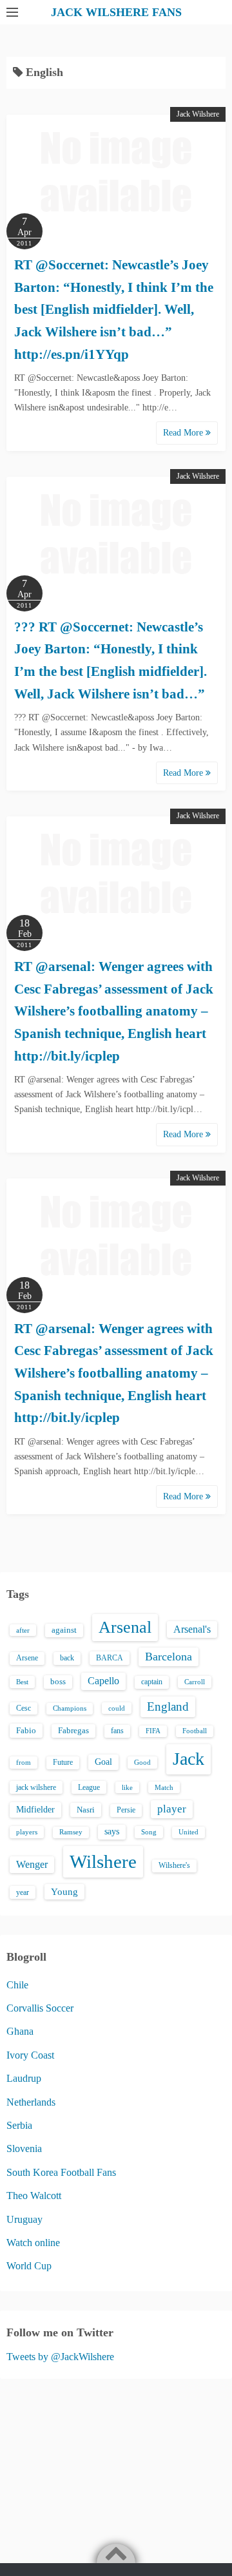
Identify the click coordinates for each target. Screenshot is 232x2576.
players (27, 1832)
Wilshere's (174, 1865)
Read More (184, 433)
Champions (70, 1708)
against (64, 1630)
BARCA (110, 1658)
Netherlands (31, 2102)
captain (152, 1682)
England (168, 1706)
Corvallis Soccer (40, 2008)
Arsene (27, 1658)
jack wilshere (36, 1787)
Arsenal (125, 1627)
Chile (17, 1985)
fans (117, 1731)
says (112, 1831)
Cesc (24, 1708)
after (23, 1630)
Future (63, 1762)
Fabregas (73, 1731)
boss (58, 1682)
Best (22, 1682)
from (24, 1762)
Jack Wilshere (198, 114)
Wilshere (103, 1861)
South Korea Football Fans (61, 2172)
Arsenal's (192, 1629)
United (188, 1832)
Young (64, 1892)
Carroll (195, 1682)
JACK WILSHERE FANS (116, 12)
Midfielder (35, 1809)
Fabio (26, 1730)
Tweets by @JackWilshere (60, 2357)
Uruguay (24, 2219)
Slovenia (24, 2148)
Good (142, 1762)
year (23, 1892)
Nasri (86, 1810)
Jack (188, 1759)
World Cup (29, 2266)
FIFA (153, 1731)
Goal (103, 1762)
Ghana (20, 2031)
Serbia (19, 2125)
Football (195, 1731)
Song (149, 1832)
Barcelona (169, 1657)
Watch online (33, 2243)
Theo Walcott (34, 2196)
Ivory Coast (30, 2055)
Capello (103, 1681)
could (117, 1708)
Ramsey (71, 1832)
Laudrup (24, 2078)
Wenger (32, 1864)
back (67, 1658)
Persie (126, 1810)
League (89, 1787)
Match (164, 1787)
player (172, 1809)
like (127, 1787)
